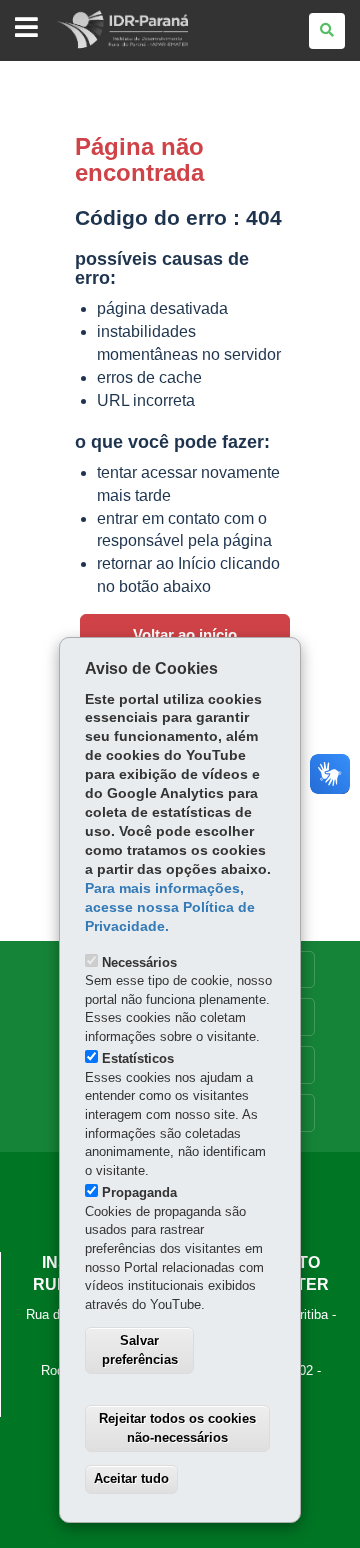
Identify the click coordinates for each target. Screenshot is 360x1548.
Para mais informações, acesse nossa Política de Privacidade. (170, 907)
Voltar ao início (185, 635)
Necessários (139, 962)
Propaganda (139, 1192)
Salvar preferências (140, 1350)
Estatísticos (138, 1058)
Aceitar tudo (131, 1478)
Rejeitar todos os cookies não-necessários (177, 1428)
